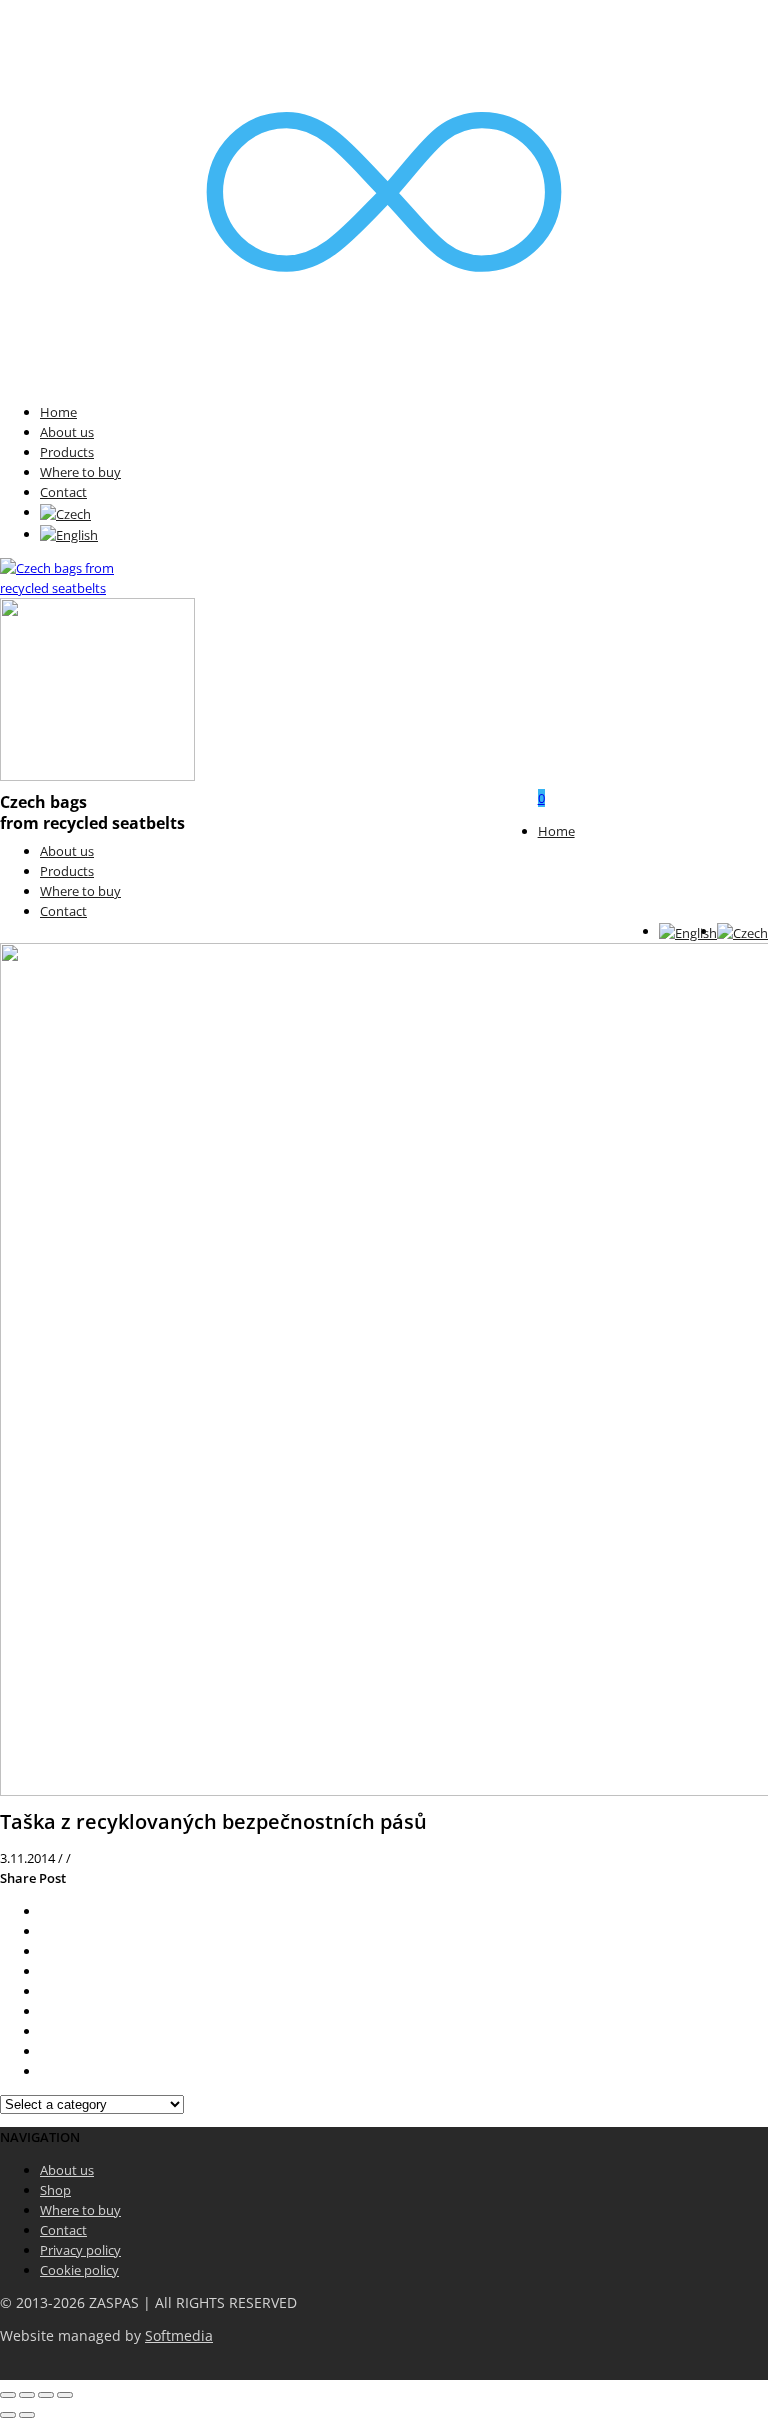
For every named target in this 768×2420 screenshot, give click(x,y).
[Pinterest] (45, 1971)
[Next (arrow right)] (27, 2415)
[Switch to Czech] (65, 512)
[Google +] (45, 1991)
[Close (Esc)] (8, 2395)
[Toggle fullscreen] (46, 2395)
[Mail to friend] (45, 2011)
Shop (55, 2190)
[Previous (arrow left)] (8, 2415)
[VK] (45, 1951)
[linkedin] (45, 2031)
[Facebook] (45, 1931)
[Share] (27, 2395)
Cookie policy (79, 2270)
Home (58, 412)
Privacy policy (80, 2250)
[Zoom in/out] (65, 2395)
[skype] (45, 2071)
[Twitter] (45, 1911)
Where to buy (80, 472)
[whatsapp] (45, 2051)
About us (67, 432)
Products (67, 452)
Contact (63, 492)
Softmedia (179, 2336)
